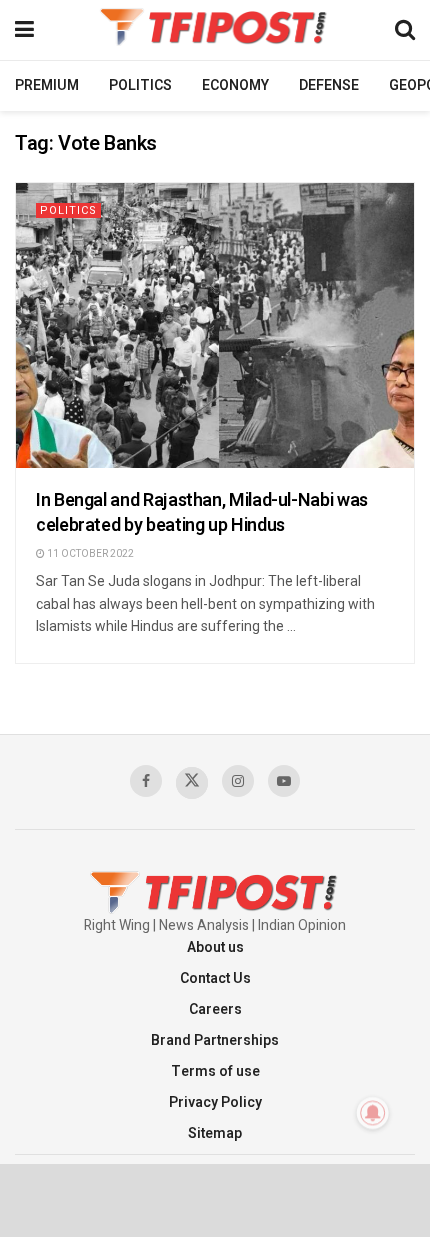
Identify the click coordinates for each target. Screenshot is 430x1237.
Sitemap (215, 1133)
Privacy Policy (215, 1102)
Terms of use (215, 1071)
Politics (140, 85)
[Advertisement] (215, 1199)
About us (215, 947)
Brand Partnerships (215, 1040)
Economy (235, 85)
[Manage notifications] (373, 1113)
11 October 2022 (89, 554)
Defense (329, 85)
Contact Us (215, 978)
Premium (47, 85)
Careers (215, 1009)
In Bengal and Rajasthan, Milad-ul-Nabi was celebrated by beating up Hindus (202, 513)
